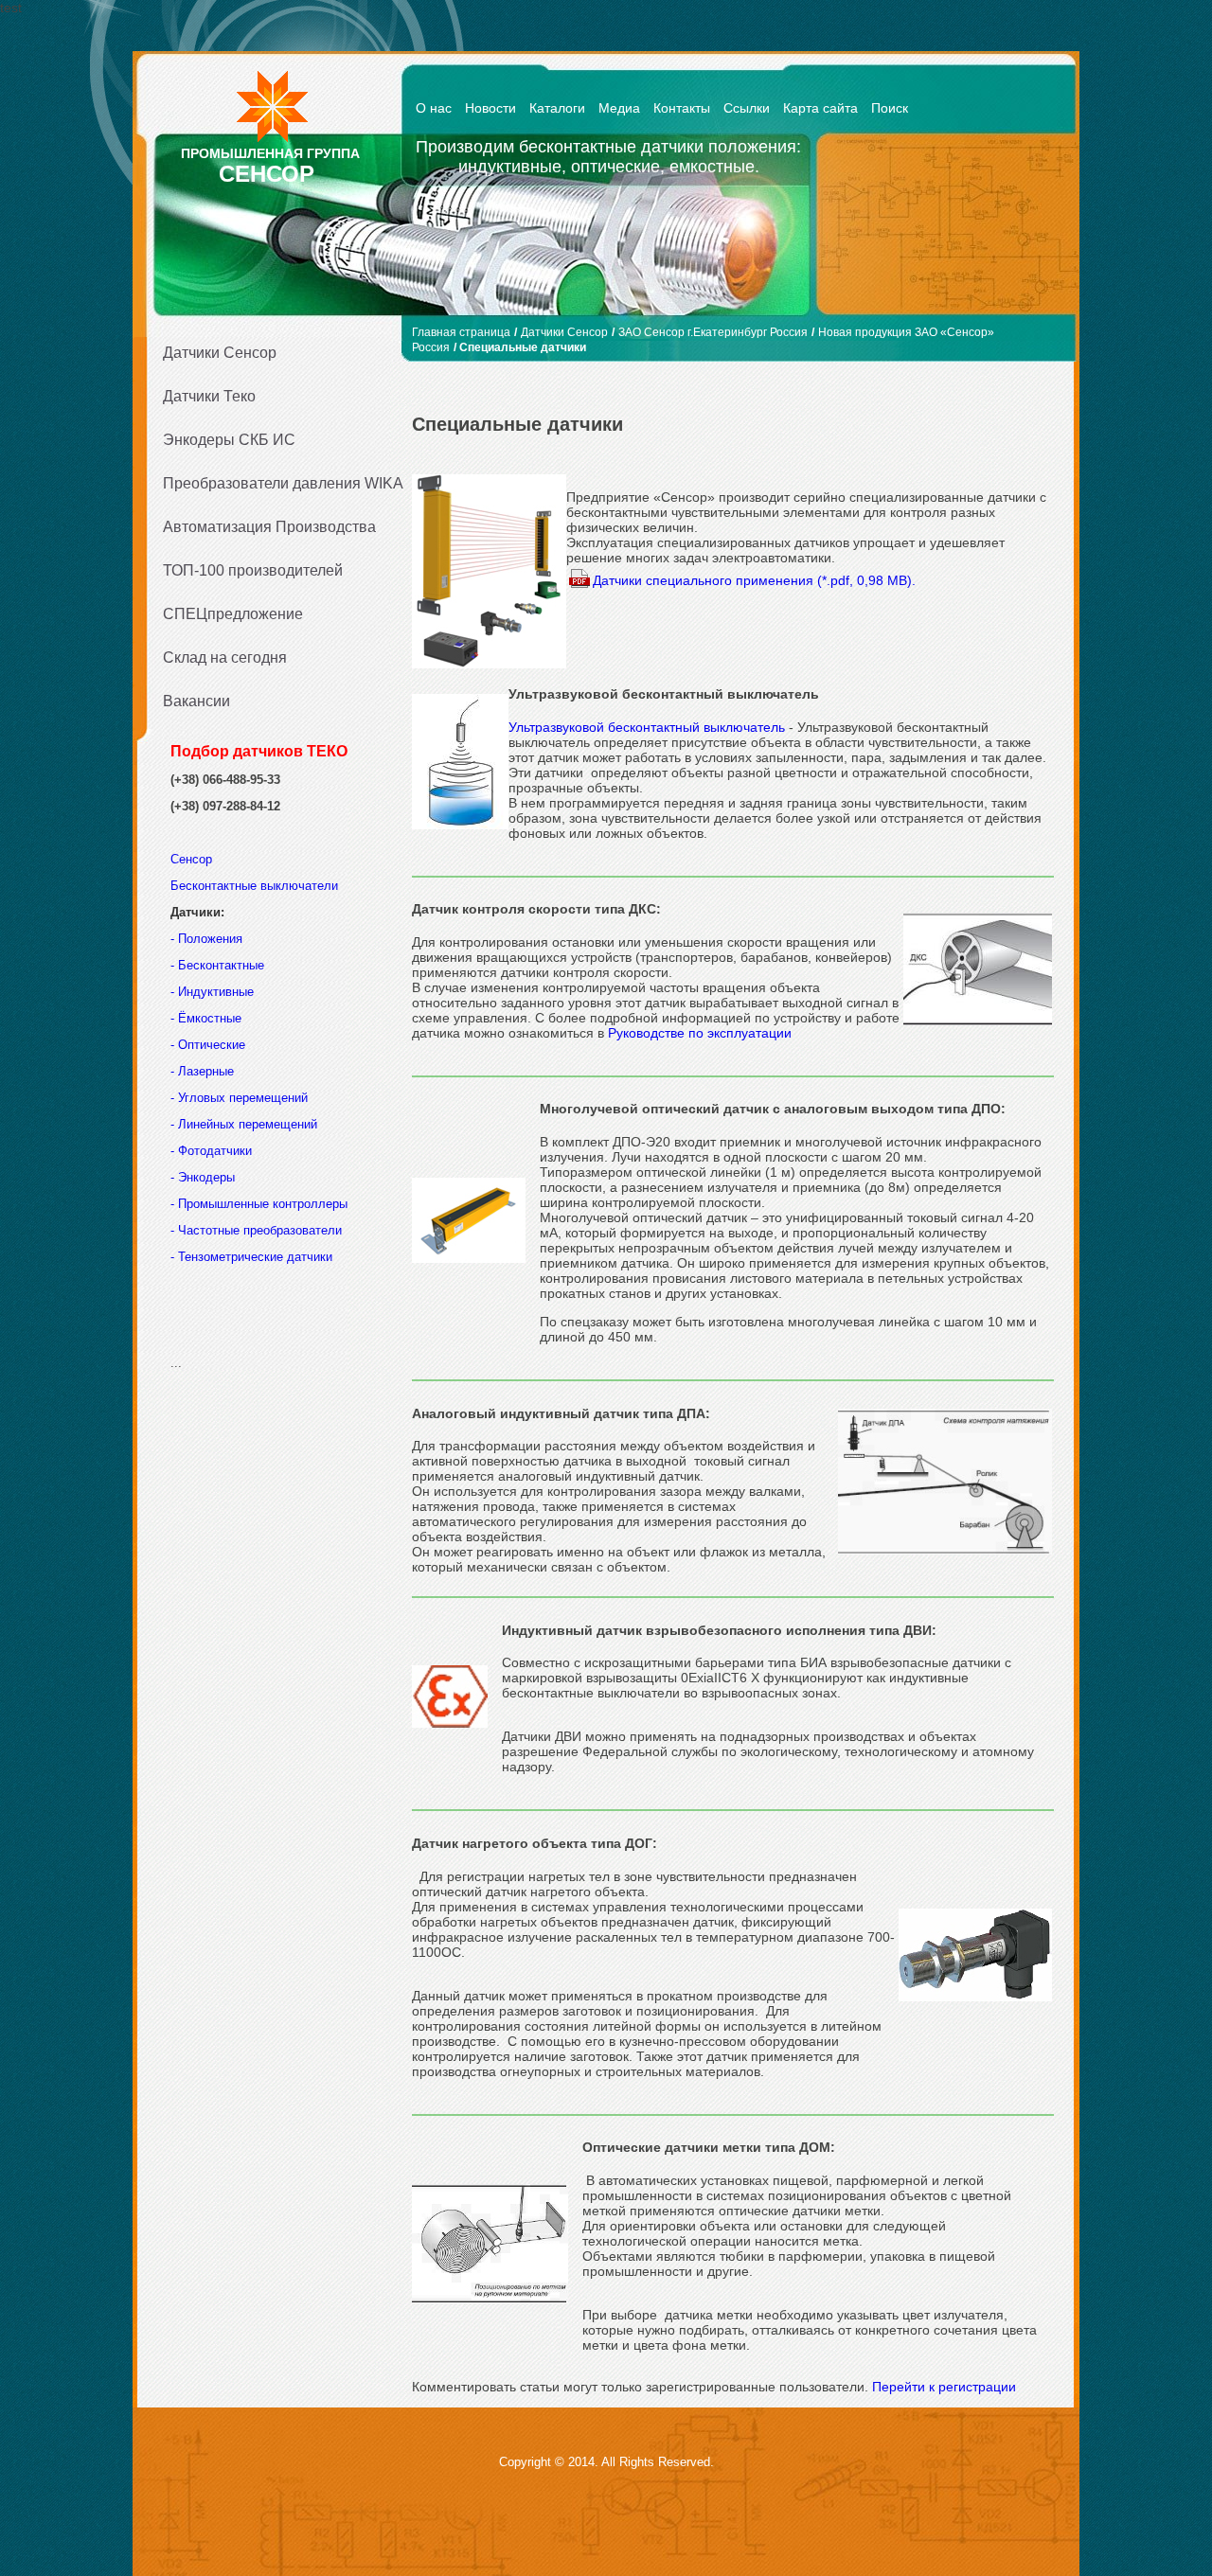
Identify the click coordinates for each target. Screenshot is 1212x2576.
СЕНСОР (267, 174)
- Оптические (208, 1045)
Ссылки (747, 108)
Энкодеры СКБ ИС (229, 440)
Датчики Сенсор (220, 353)
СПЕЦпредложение (233, 614)
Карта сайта (820, 108)
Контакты (682, 108)
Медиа (619, 108)
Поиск (890, 108)
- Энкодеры (203, 1177)
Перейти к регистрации (944, 2387)
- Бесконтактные (217, 965)
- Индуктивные (212, 992)
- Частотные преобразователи (256, 1230)
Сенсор (193, 859)
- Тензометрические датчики (251, 1257)
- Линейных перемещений (244, 1124)
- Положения (208, 939)
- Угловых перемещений (239, 1098)
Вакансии (196, 701)
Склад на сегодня (225, 657)
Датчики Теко (209, 396)
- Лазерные (202, 1071)
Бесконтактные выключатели (254, 886)
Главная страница (461, 332)
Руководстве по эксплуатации (700, 1033)
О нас (434, 108)
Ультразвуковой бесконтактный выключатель (647, 727)
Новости (490, 108)
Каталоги (557, 108)
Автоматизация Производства (269, 527)
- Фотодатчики (211, 1151)
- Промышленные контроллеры (259, 1204)
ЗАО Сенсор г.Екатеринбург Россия (713, 332)
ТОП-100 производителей (253, 570)
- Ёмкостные (206, 1018)
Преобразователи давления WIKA (276, 483)
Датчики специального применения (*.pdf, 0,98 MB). (754, 580)
